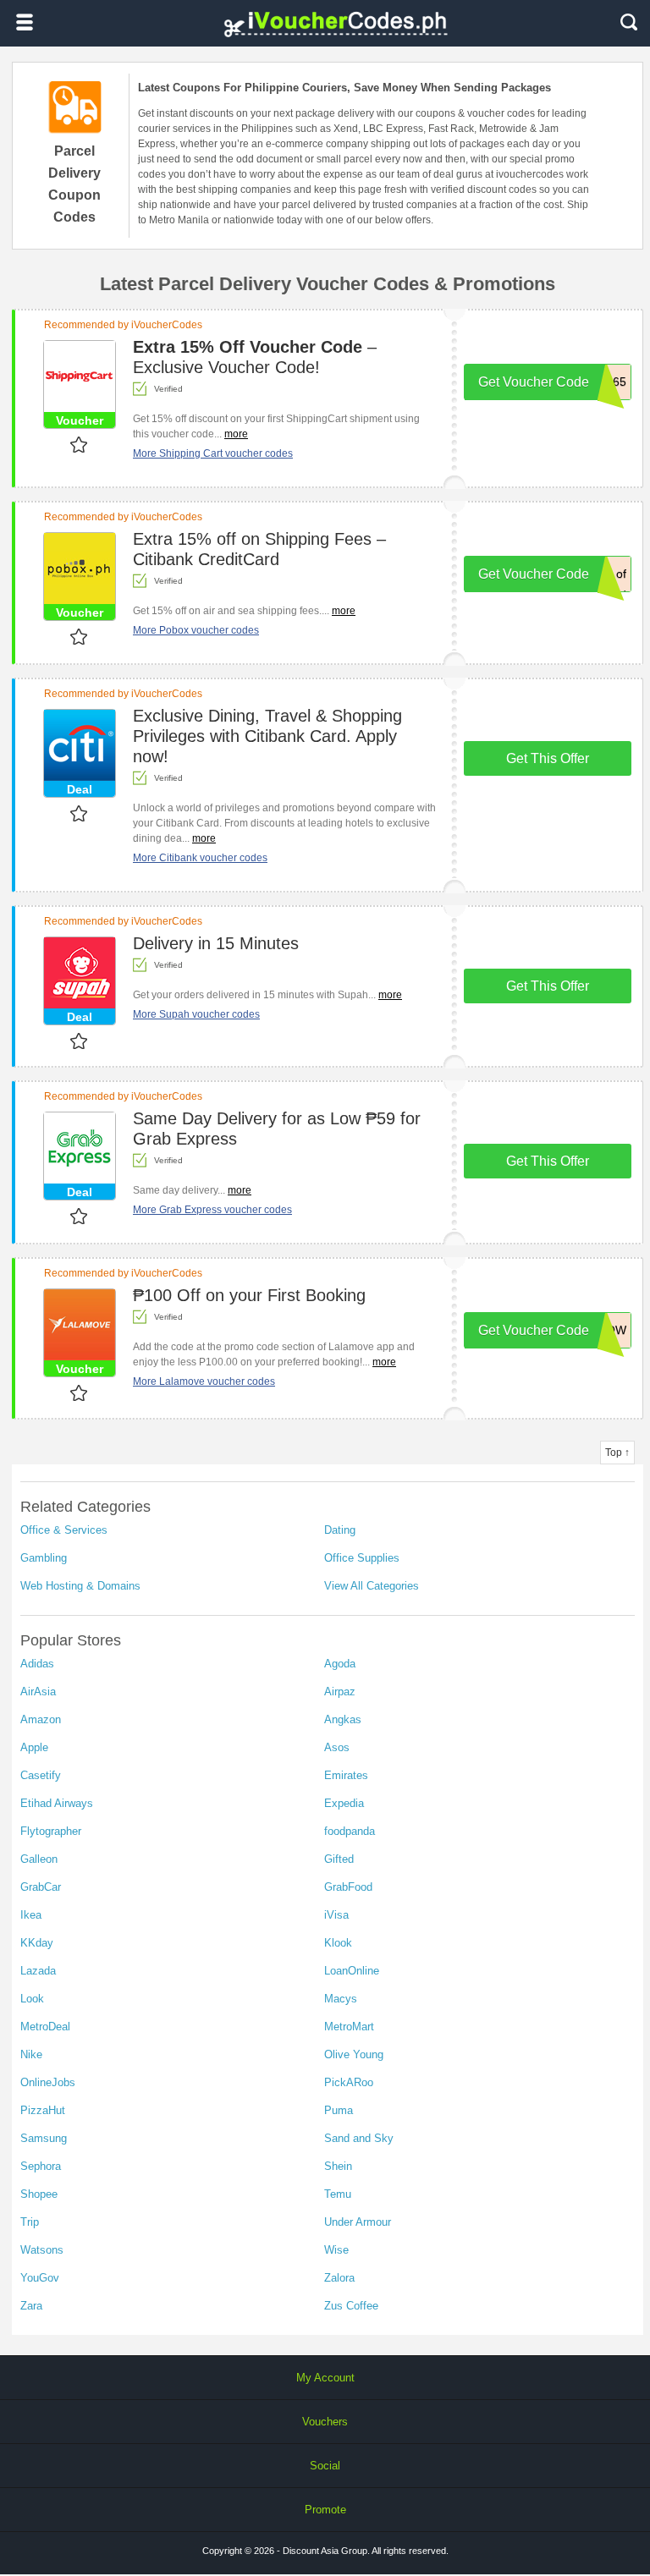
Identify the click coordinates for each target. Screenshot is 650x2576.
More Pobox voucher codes (196, 630)
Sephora (41, 2166)
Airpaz (340, 1692)
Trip (30, 2222)
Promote (325, 2510)
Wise (336, 2250)
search (629, 22)
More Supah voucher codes (196, 1014)
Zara (31, 2306)
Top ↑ (617, 1453)
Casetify (41, 1775)
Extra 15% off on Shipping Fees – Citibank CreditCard (259, 549)
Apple (34, 1747)
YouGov (40, 2278)
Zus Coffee (351, 2306)
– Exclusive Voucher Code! (255, 357)
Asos (337, 1747)
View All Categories (372, 1586)
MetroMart (349, 2027)
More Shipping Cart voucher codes (213, 453)
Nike (31, 2054)
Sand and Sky (359, 2138)
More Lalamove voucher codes (204, 1381)
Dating (340, 1530)
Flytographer (51, 1831)
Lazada (38, 1971)
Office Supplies (362, 1558)
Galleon (39, 1859)
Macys (341, 1999)
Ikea (31, 1915)
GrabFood (348, 1887)
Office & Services (64, 1530)
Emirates (346, 1775)
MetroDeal (45, 2027)
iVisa (336, 1915)
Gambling (44, 1558)
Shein (338, 2166)
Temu (338, 2194)
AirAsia (38, 1692)
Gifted (339, 1859)
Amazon (41, 1719)
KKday (37, 1943)
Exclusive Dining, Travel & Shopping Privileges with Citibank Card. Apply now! (267, 736)
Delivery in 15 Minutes (216, 943)
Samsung (44, 2138)
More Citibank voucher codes (200, 858)
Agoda (340, 1664)
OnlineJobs (48, 2082)
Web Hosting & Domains (80, 1586)
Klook (338, 1943)
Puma (339, 2110)
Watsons (42, 2250)
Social (325, 2466)
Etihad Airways (57, 1803)
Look (32, 1999)
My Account (325, 2378)
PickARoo (349, 2082)
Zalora (339, 2278)
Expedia (344, 1803)
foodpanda (350, 1831)
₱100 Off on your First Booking (249, 1295)
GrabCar (41, 1887)
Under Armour (358, 2222)
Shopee (39, 2194)
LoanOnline (352, 1971)
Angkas (343, 1719)
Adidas (37, 1664)
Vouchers (325, 2422)
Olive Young (354, 2054)
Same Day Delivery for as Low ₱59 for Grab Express (277, 1129)
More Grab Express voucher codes (212, 1210)
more (236, 434)
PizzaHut (43, 2110)
